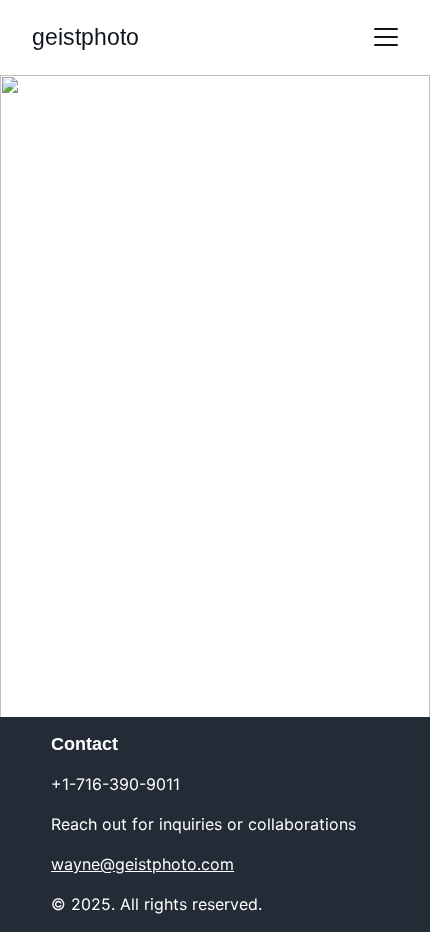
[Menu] (386, 37)
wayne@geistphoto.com (142, 864)
